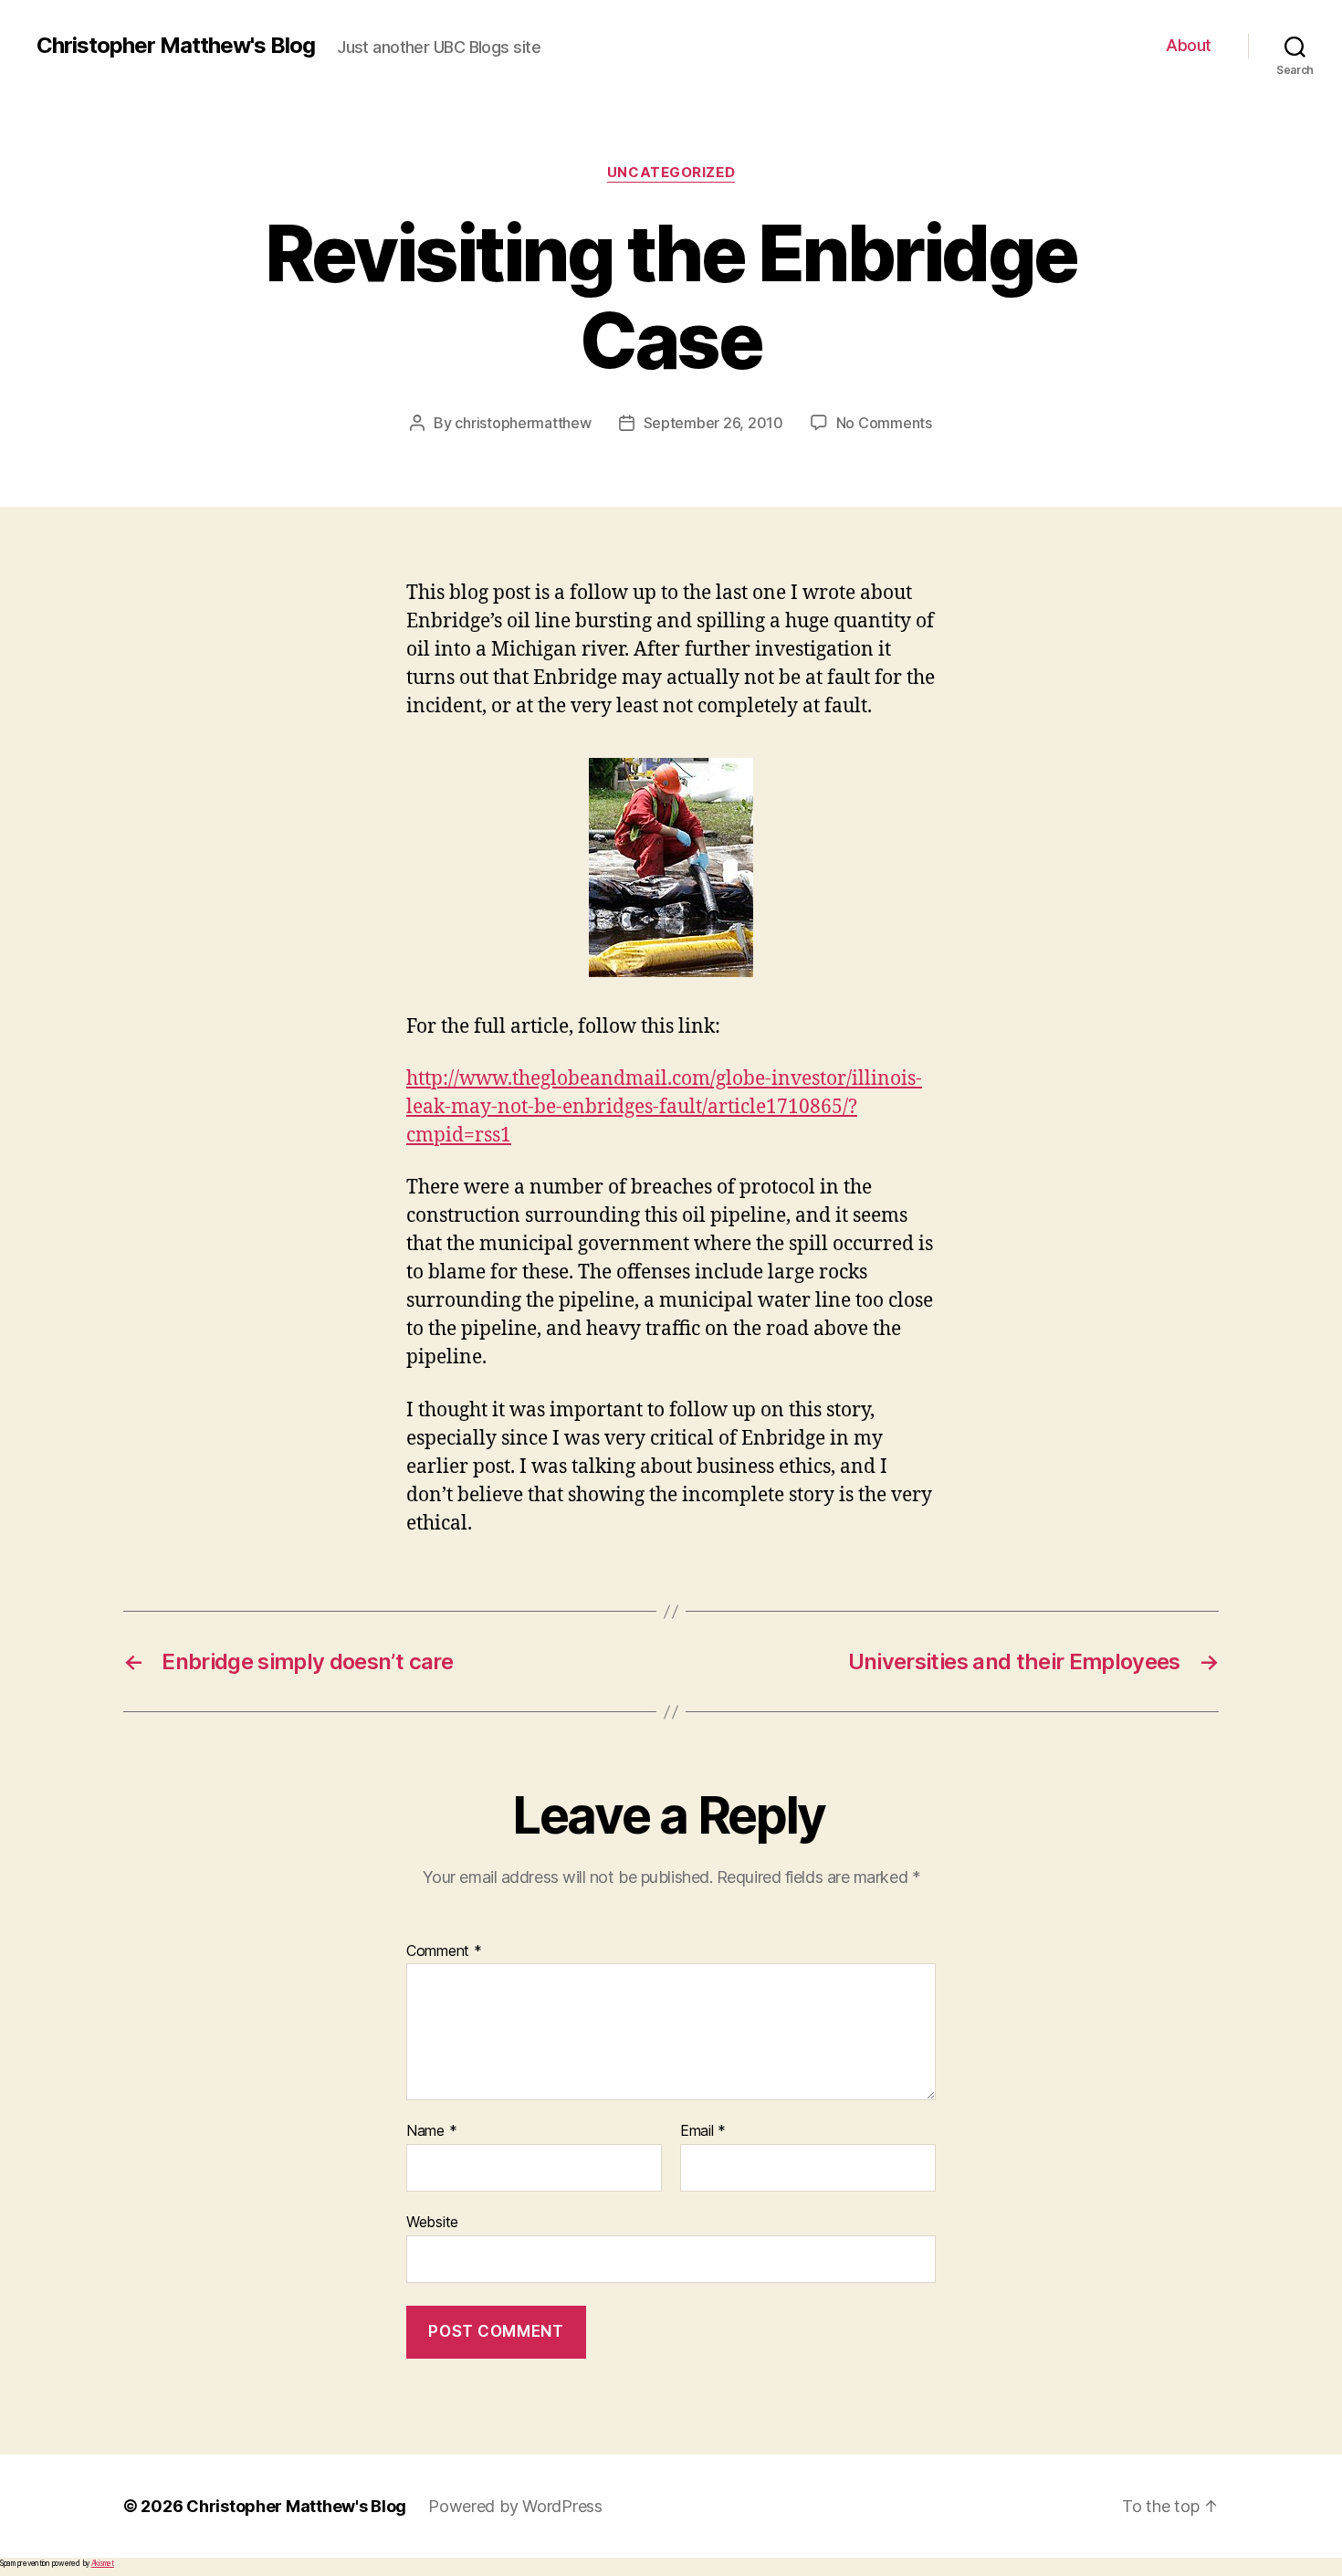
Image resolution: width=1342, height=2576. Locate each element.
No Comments (884, 423)
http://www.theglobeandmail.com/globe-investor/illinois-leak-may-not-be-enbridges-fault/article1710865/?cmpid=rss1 (664, 1107)
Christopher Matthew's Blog (176, 46)
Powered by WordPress (515, 2506)
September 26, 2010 (713, 423)
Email (703, 2131)
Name (431, 2131)
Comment (444, 1951)
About (1189, 45)
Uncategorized (671, 173)
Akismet (103, 2563)
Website (432, 2221)
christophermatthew (523, 423)
